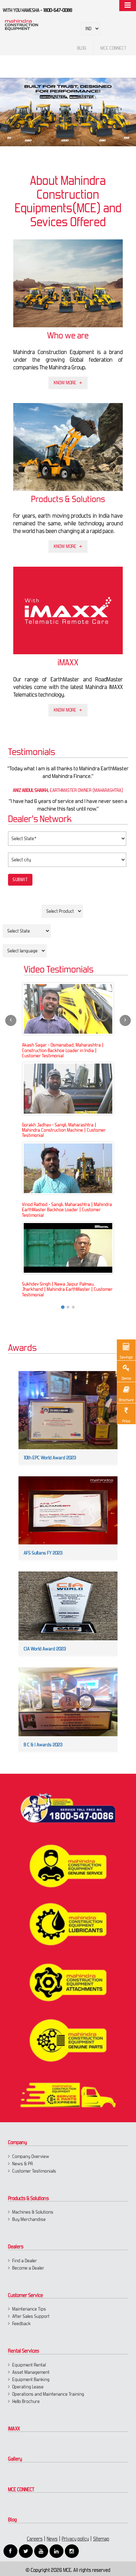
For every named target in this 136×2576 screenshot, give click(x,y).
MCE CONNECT (21, 2489)
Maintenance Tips (29, 2309)
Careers (35, 2539)
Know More (65, 383)
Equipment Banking (31, 2380)
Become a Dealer (28, 2268)
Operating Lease (28, 2387)
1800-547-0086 (58, 10)
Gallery (15, 2459)
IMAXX (14, 2429)
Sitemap (101, 2539)
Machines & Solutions (33, 2212)
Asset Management (31, 2372)
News (52, 2539)
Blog (12, 2520)
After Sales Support (31, 2316)
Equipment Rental (29, 2365)
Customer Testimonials (34, 2171)
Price (126, 1421)
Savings (126, 1357)
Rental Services (24, 2351)
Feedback (21, 2324)
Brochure (126, 1400)
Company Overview (31, 2156)
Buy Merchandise (29, 2219)
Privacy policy (75, 2539)
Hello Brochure (26, 2401)
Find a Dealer (25, 2261)
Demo (126, 1378)
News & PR (22, 2164)
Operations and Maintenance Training (48, 2394)
